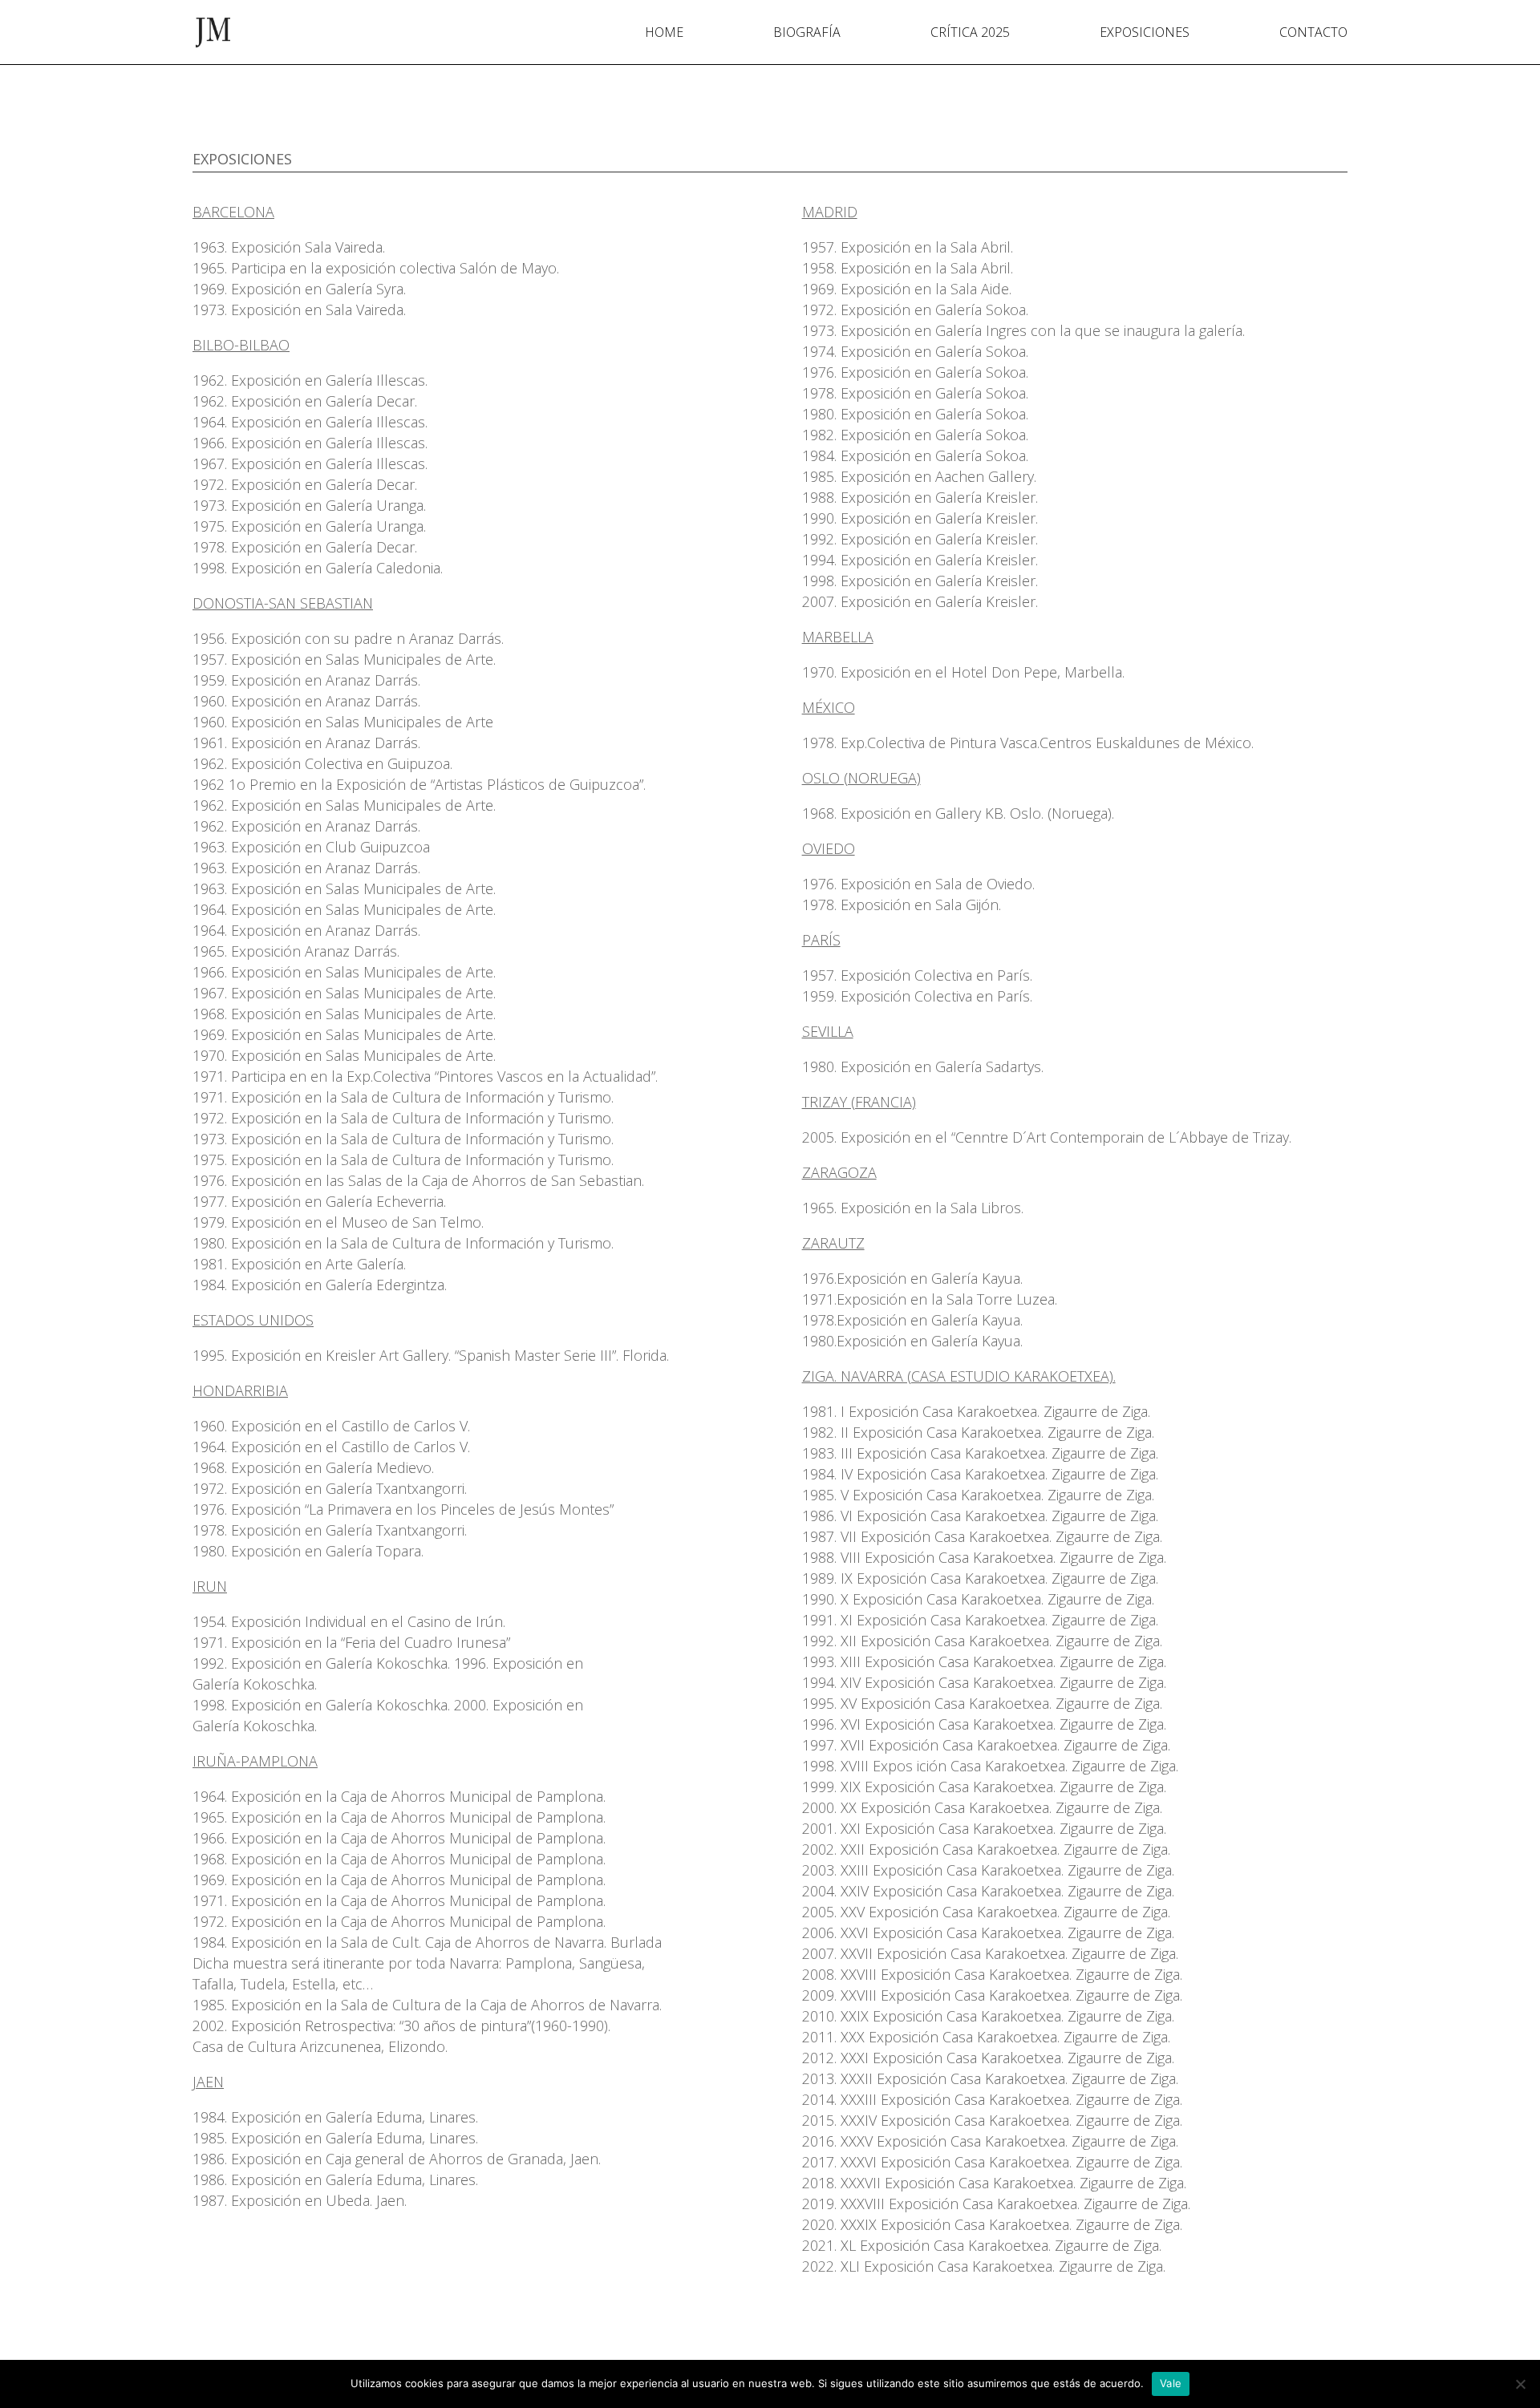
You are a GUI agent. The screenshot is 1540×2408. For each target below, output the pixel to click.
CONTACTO (1313, 34)
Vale (1171, 2383)
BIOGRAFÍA (807, 34)
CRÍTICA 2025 (970, 34)
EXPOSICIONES (1145, 34)
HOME (664, 34)
